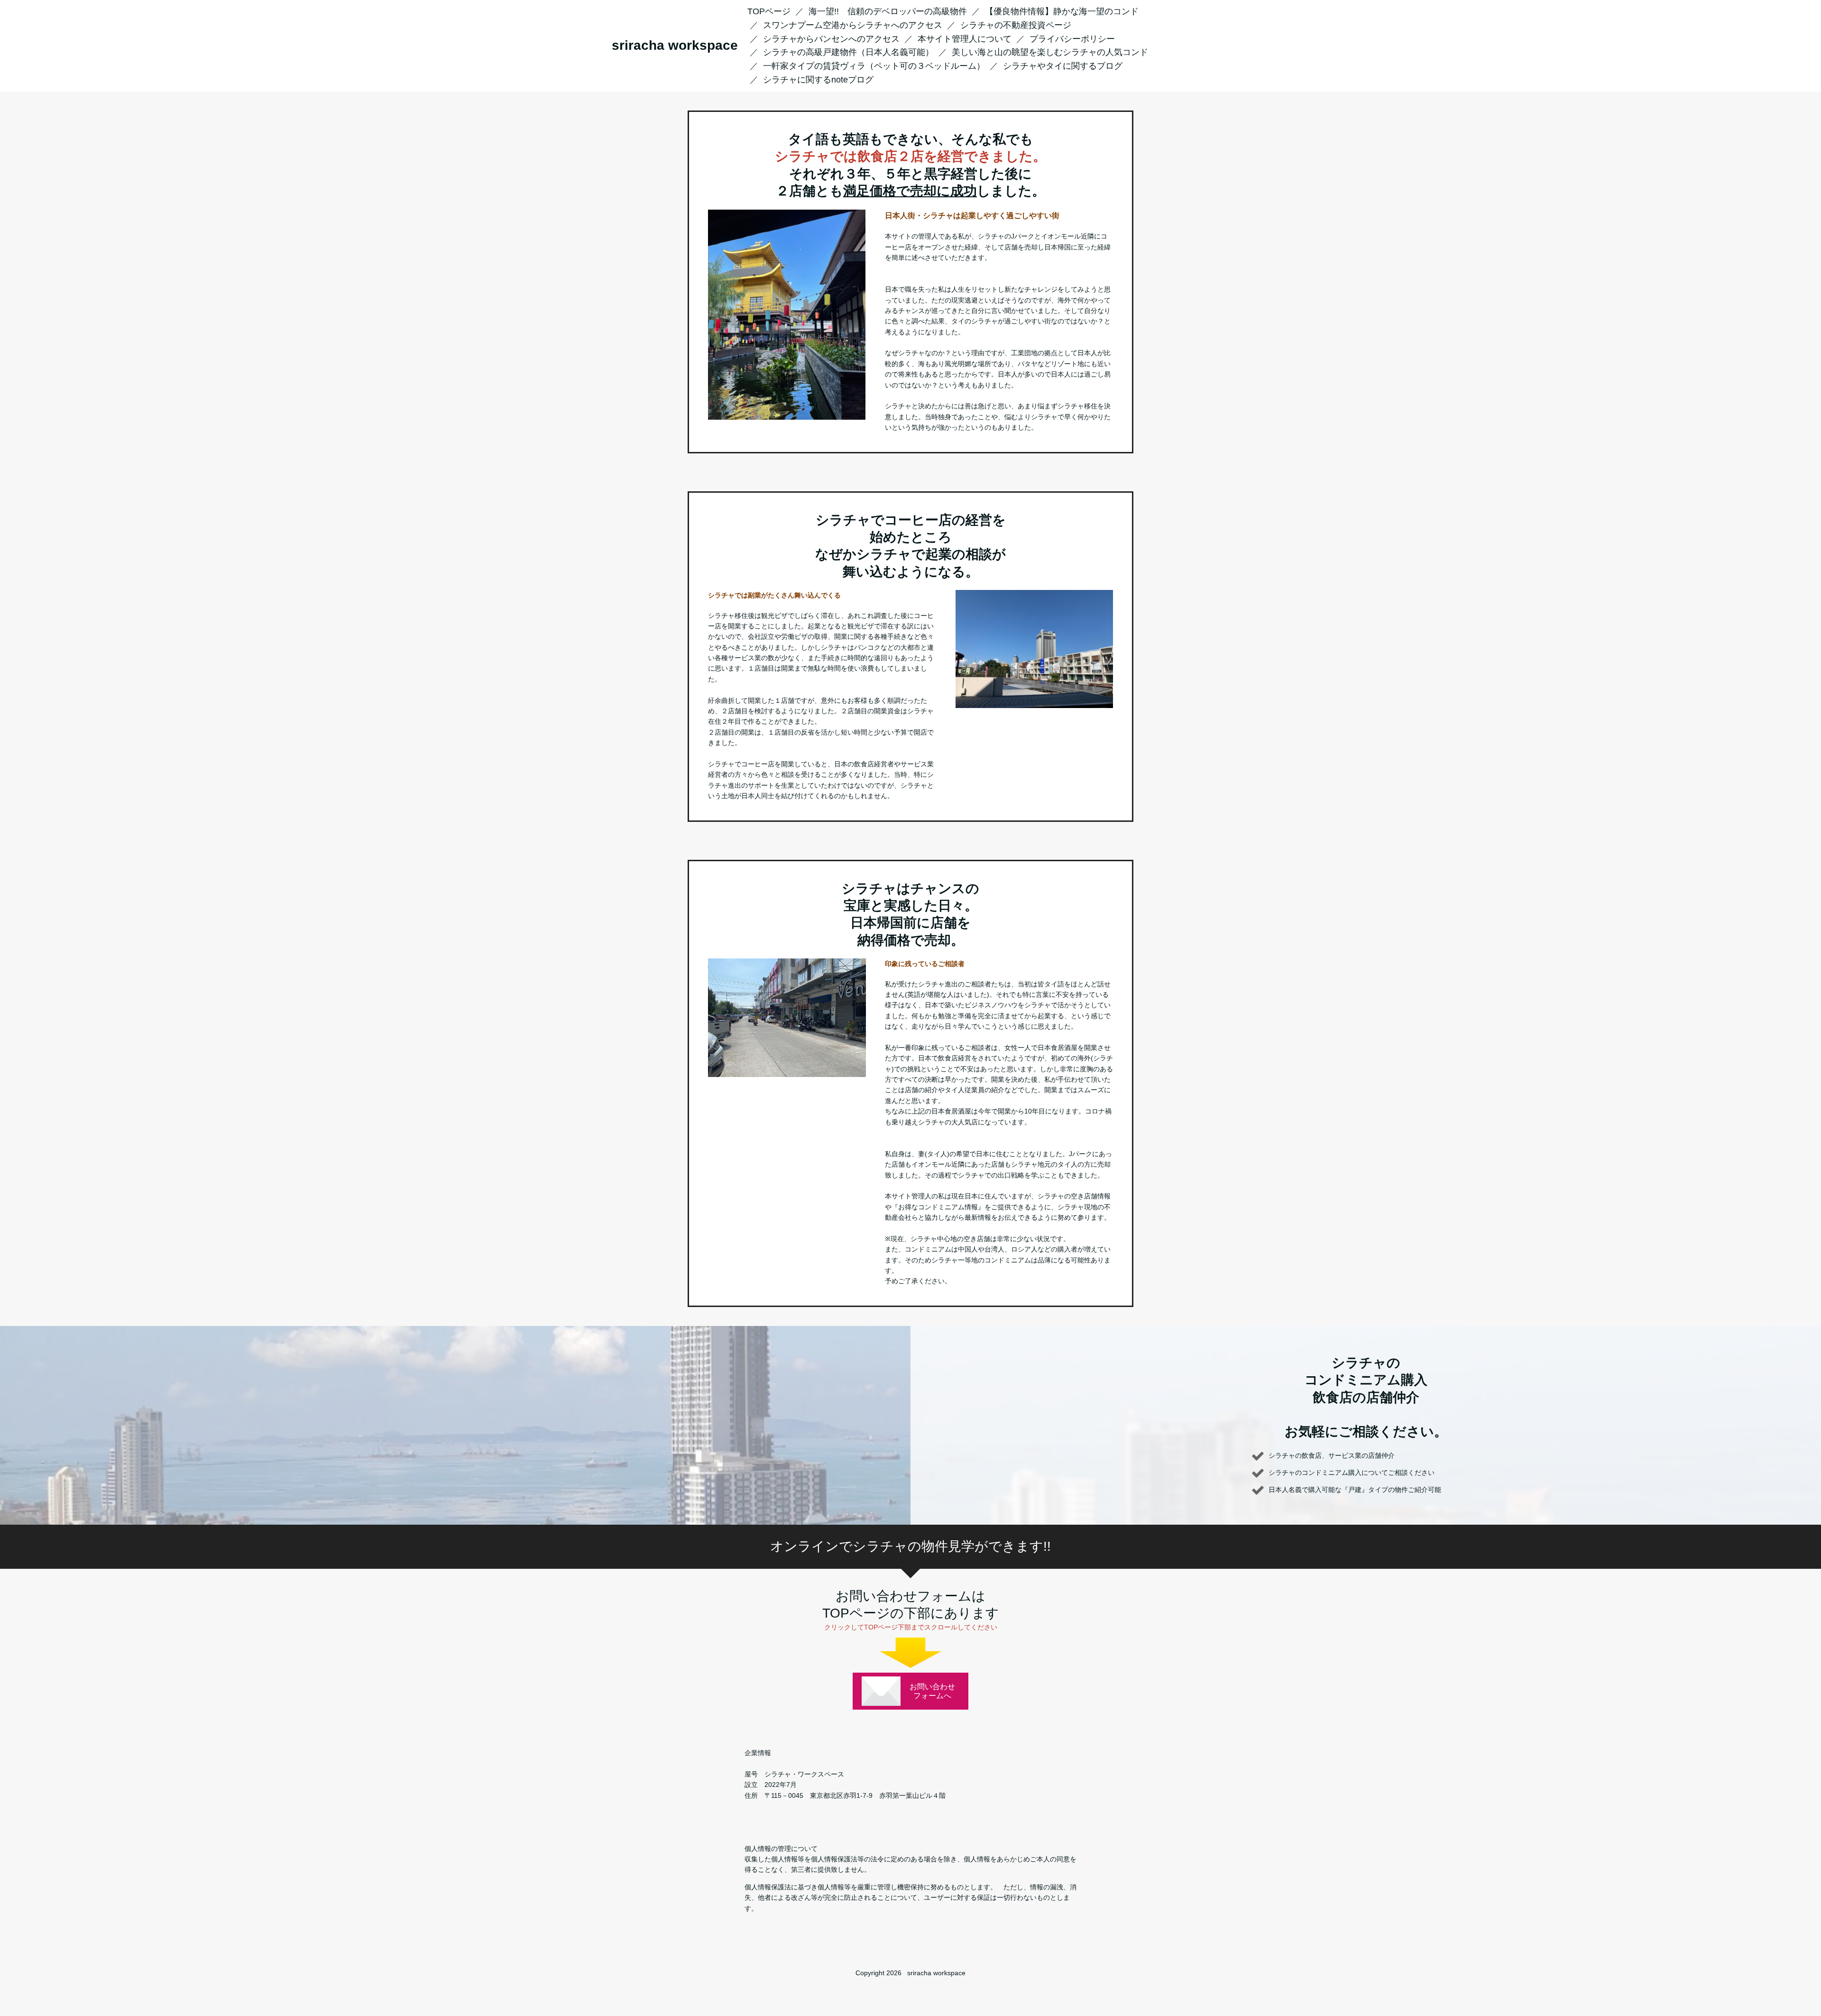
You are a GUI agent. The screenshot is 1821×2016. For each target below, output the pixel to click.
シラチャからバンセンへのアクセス (831, 39)
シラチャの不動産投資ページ (1016, 25)
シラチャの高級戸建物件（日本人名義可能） (848, 52)
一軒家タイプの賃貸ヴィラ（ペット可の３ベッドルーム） (874, 66)
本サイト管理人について (965, 39)
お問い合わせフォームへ (932, 1691)
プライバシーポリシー (1072, 39)
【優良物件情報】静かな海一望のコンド (1062, 11)
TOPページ (769, 11)
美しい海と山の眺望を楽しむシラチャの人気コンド (1050, 52)
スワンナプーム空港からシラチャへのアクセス (853, 25)
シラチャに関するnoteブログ (818, 80)
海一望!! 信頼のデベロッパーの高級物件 (888, 11)
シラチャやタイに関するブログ (1063, 66)
